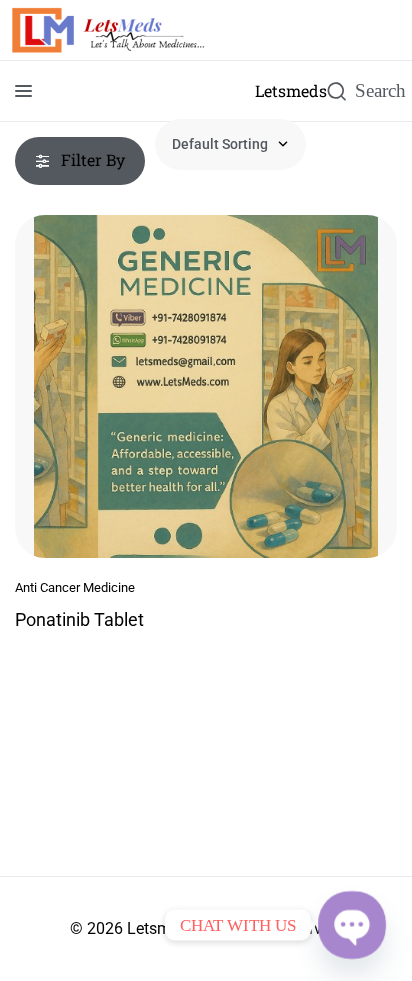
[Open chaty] (352, 925)
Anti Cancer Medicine (75, 587)
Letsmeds (291, 90)
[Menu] (23, 91)
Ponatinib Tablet (79, 619)
